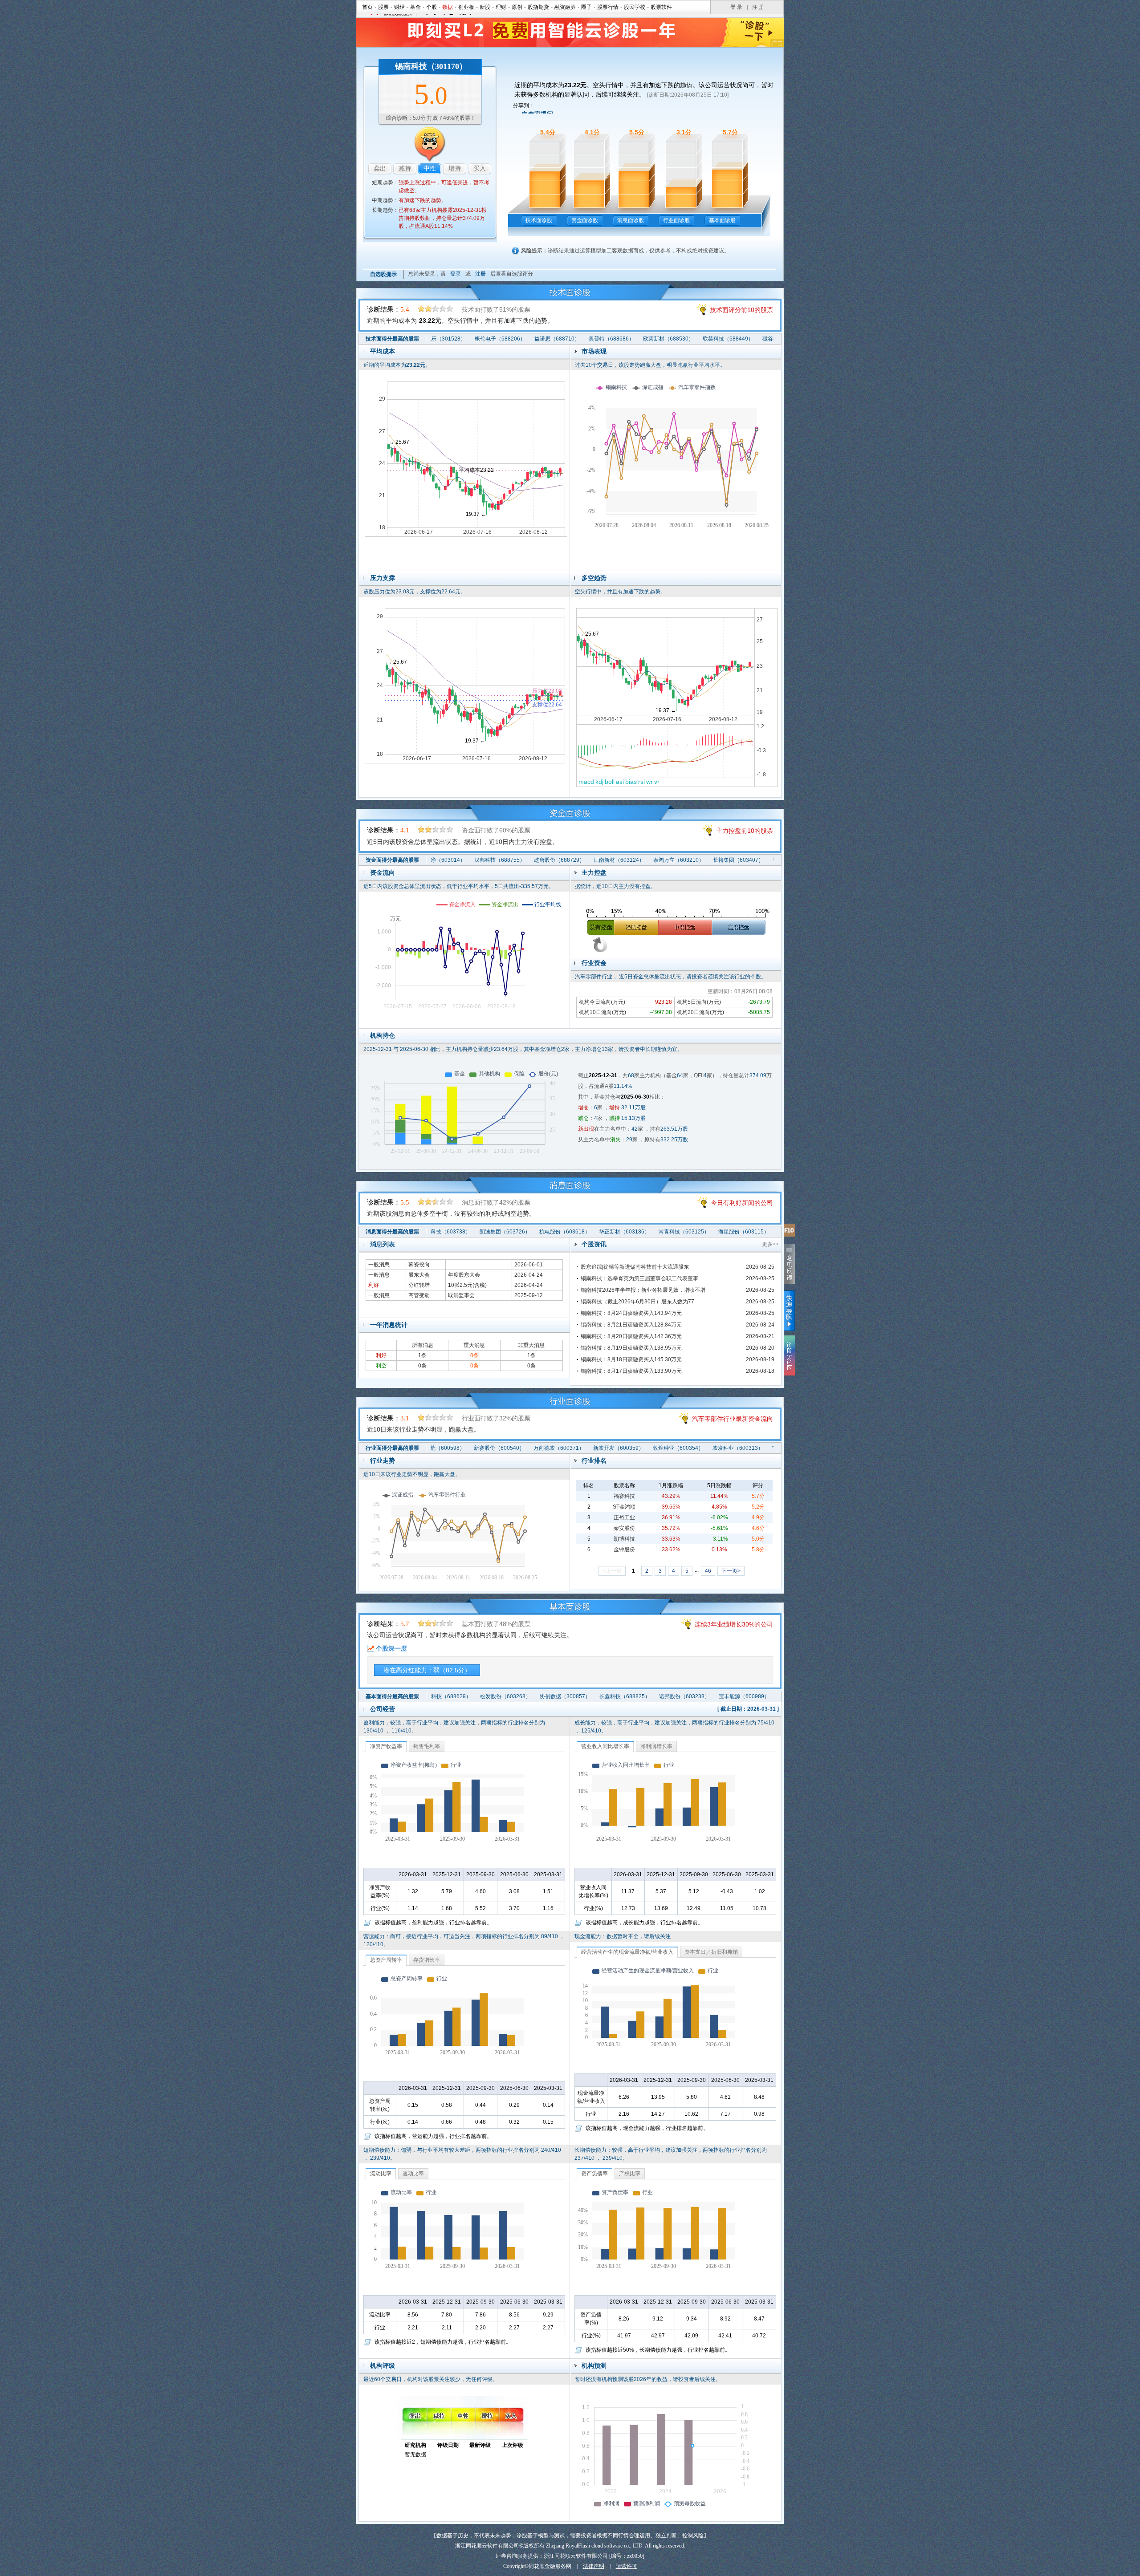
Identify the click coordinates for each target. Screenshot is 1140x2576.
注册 (480, 274)
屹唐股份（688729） (497, 860)
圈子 (586, 7)
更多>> (770, 1244)
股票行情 (608, 7)
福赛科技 (624, 1496)
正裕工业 (624, 1517)
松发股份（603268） (443, 1696)
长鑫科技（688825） (562, 1696)
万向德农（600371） (496, 1448)
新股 (485, 7)
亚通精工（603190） (735, 860)
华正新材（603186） (561, 1232)
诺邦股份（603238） (622, 1696)
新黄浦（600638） (737, 1232)
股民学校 (635, 7)
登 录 (736, 7)
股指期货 (538, 7)
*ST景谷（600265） (733, 1448)
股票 (383, 7)
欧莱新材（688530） (606, 339)
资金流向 (383, 872)
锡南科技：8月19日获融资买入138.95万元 (631, 1348)
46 (708, 1571)
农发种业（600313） (675, 1448)
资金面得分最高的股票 (392, 860)
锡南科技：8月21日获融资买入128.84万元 (631, 1325)
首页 (367, 7)
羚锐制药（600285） (741, 1696)
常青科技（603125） (621, 1232)
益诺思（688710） (494, 339)
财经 (399, 7)
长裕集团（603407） (676, 860)
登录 (456, 274)
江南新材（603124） (556, 860)
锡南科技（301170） (431, 66)
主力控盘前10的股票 (745, 831)
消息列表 (383, 1244)
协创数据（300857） (503, 1696)
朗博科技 (624, 1539)
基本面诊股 (722, 220)
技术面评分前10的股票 (741, 310)
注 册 (758, 7)
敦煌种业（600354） (615, 1448)
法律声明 (594, 2566)
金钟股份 (624, 1550)
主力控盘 (594, 872)
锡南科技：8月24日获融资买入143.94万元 (631, 1313)
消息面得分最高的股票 (392, 1232)
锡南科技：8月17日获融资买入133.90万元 (631, 1371)
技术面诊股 (539, 220)
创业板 (466, 7)
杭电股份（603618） (501, 1232)
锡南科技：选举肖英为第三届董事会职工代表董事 (639, 1278)
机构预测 (594, 2365)
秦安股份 (624, 1528)
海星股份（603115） (680, 1232)
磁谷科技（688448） (725, 339)
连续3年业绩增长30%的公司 (734, 1624)
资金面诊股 (585, 220)
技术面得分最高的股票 (392, 339)
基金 (415, 7)
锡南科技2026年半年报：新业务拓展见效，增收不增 (643, 1290)
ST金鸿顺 (624, 1507)
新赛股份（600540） (436, 1448)
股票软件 (661, 7)
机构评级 (383, 2365)
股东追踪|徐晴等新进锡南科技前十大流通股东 (635, 1267)
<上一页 (612, 1571)
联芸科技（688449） (665, 339)
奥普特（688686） (549, 339)
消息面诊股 (631, 220)
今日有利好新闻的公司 (742, 1203)
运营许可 (627, 2566)
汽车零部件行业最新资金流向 (733, 1419)
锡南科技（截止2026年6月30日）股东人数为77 (637, 1302)
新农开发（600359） (555, 1448)
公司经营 (383, 1709)
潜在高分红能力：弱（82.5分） (427, 1670)
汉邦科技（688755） (437, 860)
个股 (432, 7)
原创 (517, 7)
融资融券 (565, 7)
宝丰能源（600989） (682, 1696)
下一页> (731, 1571)
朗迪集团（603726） (442, 1232)
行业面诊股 (676, 220)
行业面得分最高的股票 (392, 1448)
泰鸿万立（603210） (616, 860)
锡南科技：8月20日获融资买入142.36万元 (631, 1336)
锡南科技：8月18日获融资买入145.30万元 (631, 1359)
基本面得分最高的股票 (392, 1696)
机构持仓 (383, 1035)
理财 (501, 7)
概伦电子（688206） (437, 339)
